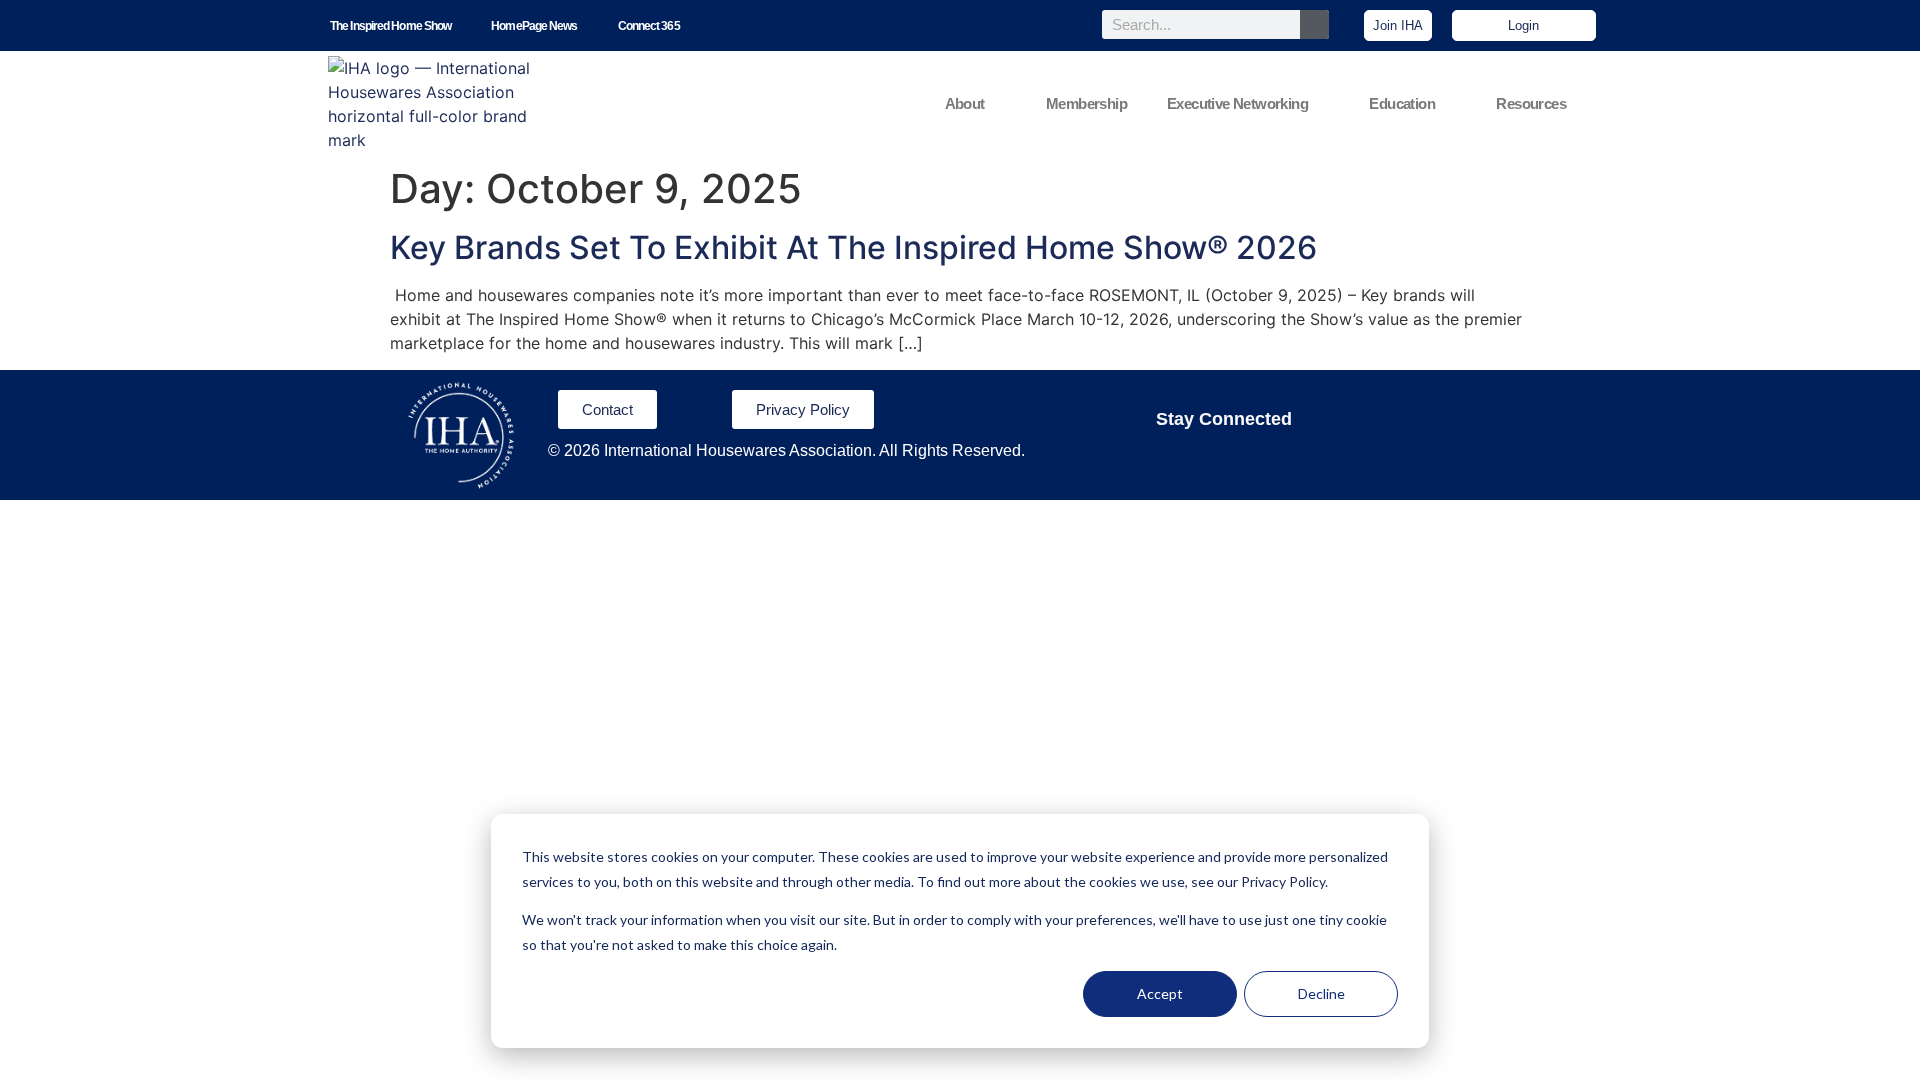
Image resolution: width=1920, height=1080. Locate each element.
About (965, 103)
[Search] (1314, 24)
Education (1402, 103)
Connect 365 (649, 26)
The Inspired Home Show (390, 26)
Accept (1160, 993)
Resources (1531, 103)
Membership (1086, 103)
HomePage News (534, 26)
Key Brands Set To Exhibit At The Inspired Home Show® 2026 (853, 247)
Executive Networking (1237, 103)
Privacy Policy (1283, 881)
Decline (1321, 993)
